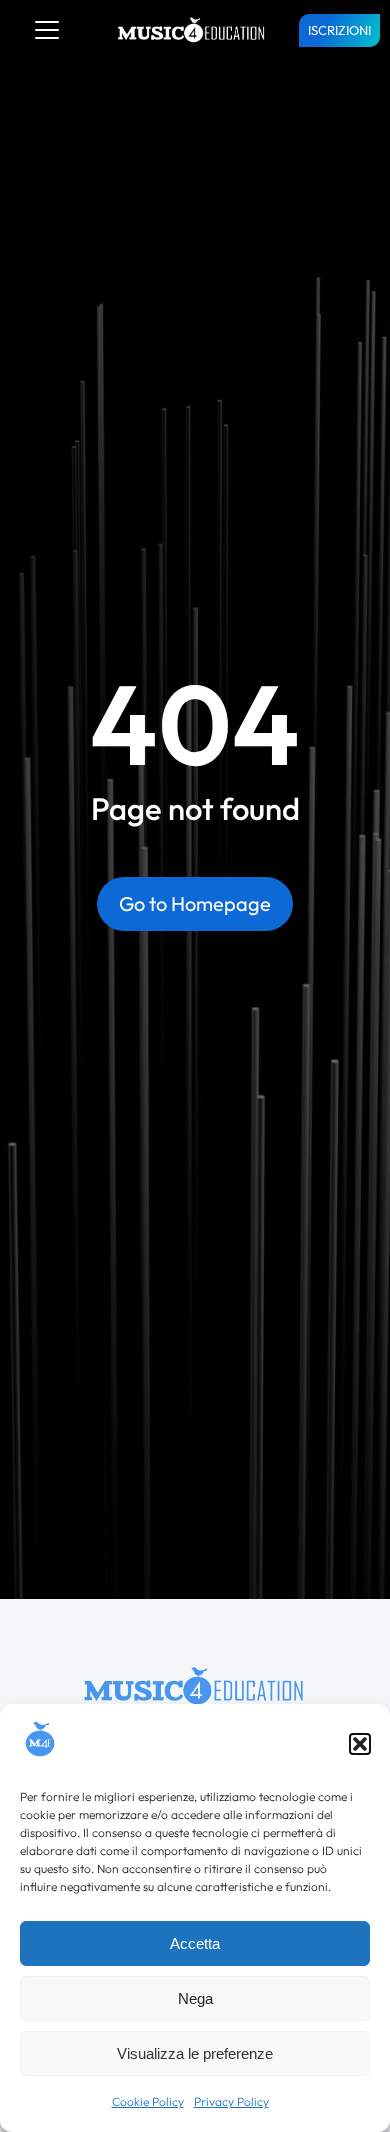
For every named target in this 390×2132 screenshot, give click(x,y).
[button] (360, 1744)
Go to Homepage (195, 903)
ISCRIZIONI (339, 30)
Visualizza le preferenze (195, 2053)
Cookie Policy (148, 2101)
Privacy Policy (231, 2101)
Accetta (195, 1943)
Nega (195, 1998)
